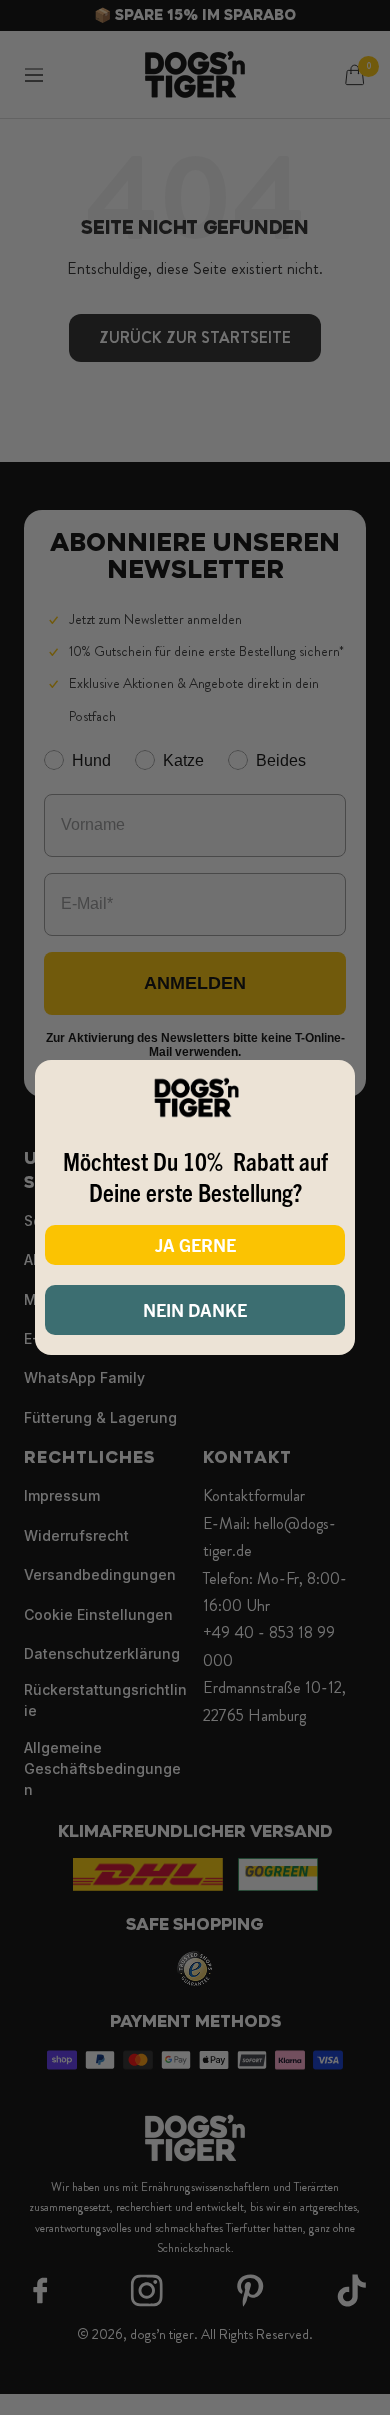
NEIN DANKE (195, 1309)
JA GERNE (195, 1244)
